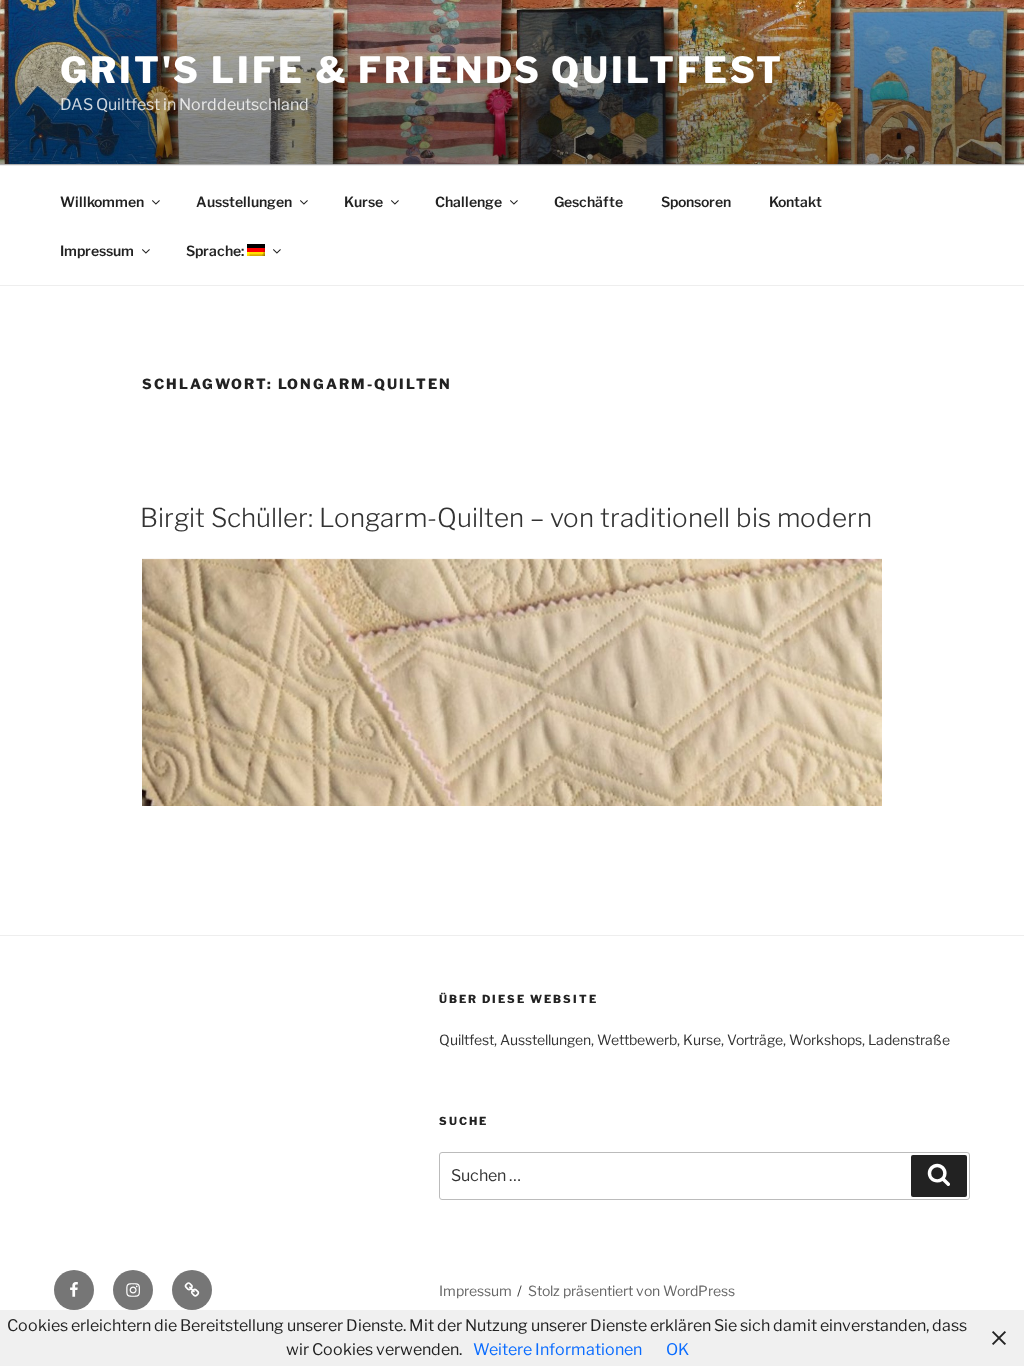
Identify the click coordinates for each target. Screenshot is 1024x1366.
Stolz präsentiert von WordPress (631, 1290)
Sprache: (216, 250)
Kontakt (795, 201)
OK (677, 1349)
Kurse (363, 201)
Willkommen (102, 201)
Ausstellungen (244, 201)
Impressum (97, 250)
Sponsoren (696, 201)
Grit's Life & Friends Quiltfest (422, 70)
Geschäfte (588, 201)
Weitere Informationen (557, 1349)
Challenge (468, 201)
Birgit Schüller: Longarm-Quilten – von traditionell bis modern (506, 517)
